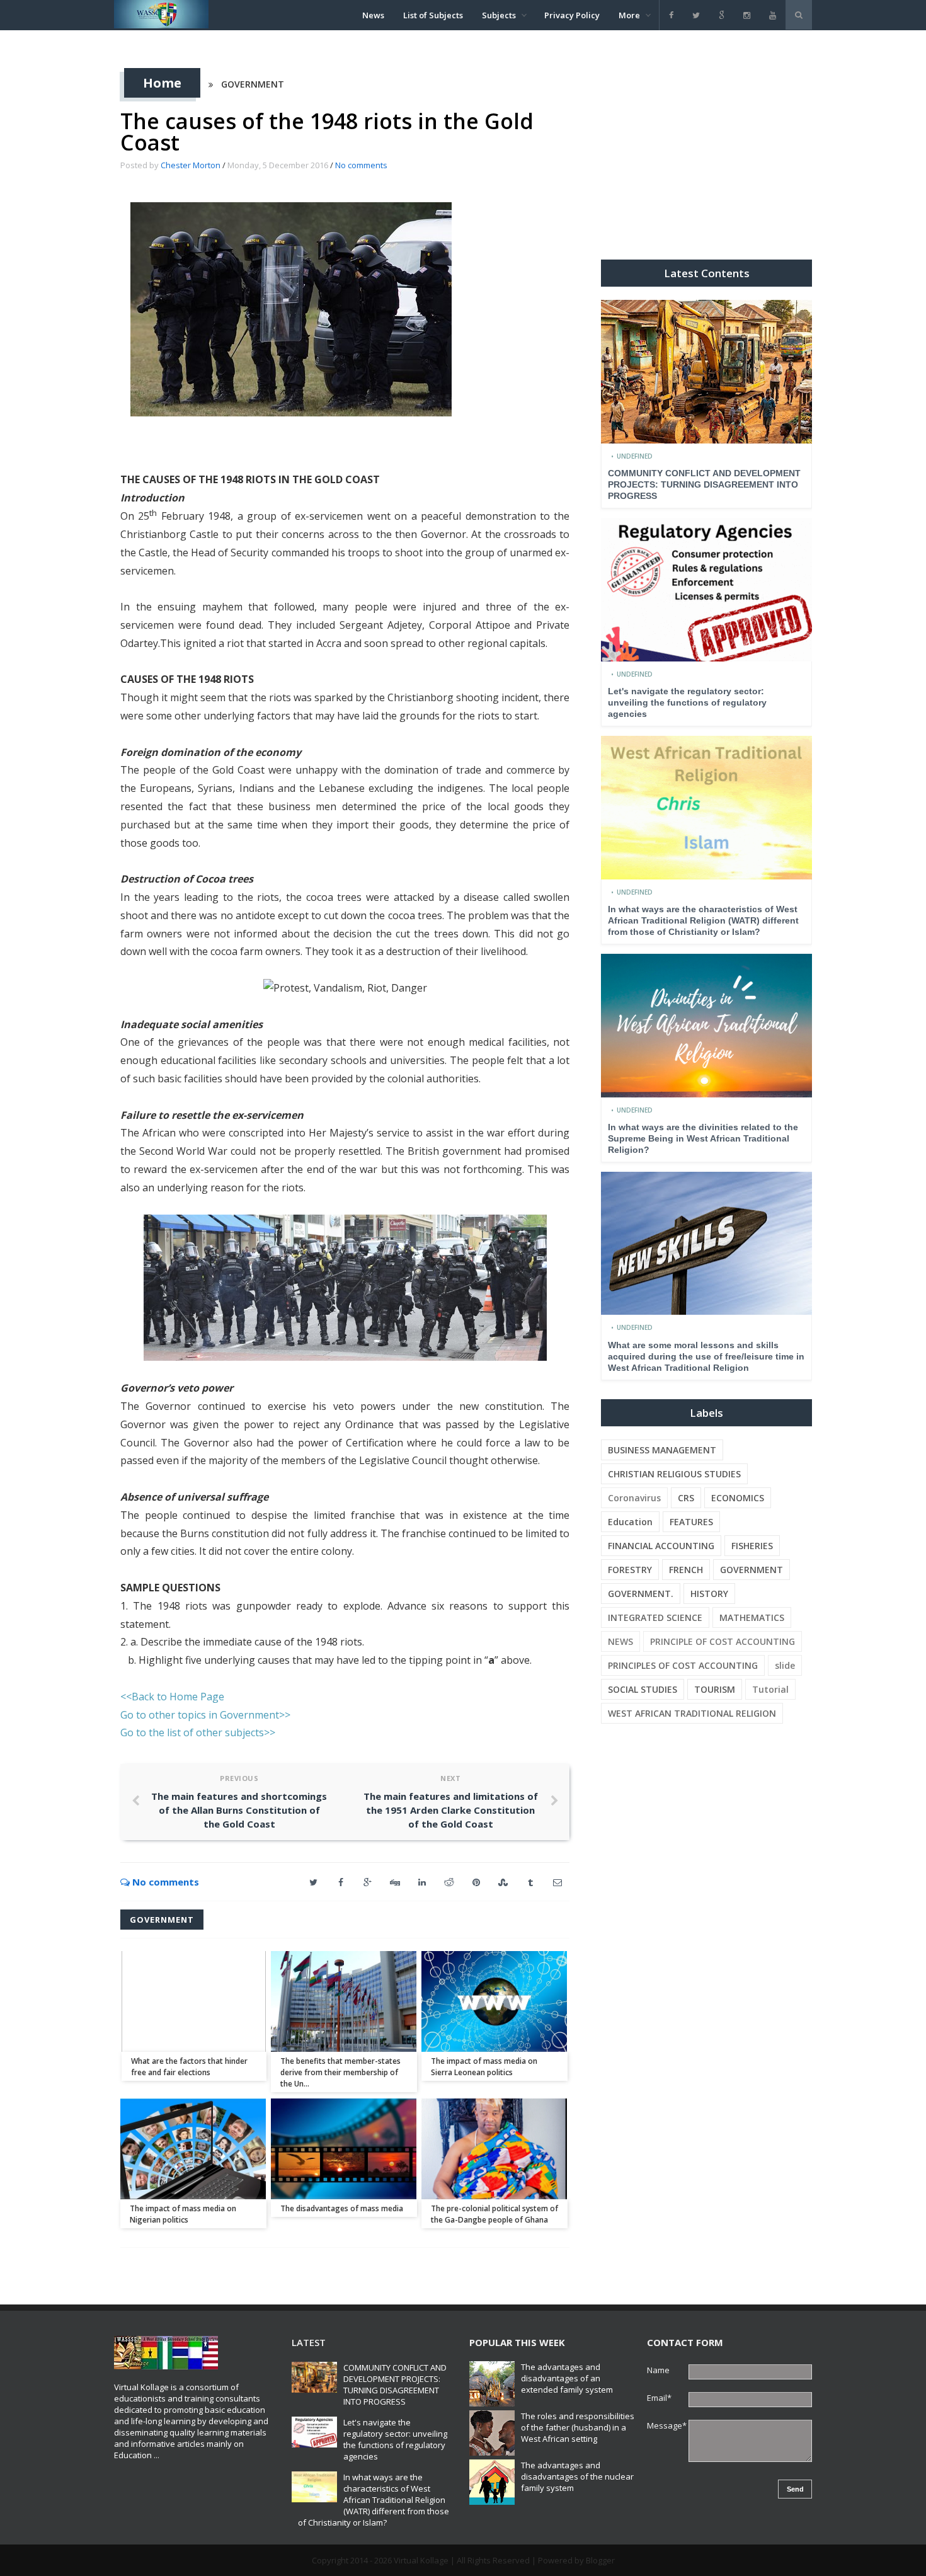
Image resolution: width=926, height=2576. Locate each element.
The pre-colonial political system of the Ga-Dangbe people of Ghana (494, 2214)
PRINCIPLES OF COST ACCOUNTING (683, 1665)
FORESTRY (630, 1570)
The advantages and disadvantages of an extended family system (567, 2378)
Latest (309, 2342)
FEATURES (691, 1522)
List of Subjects (433, 15)
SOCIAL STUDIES (643, 1689)
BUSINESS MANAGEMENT (662, 1450)
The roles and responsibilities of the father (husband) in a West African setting (578, 2427)
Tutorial (770, 1689)
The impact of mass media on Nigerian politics (183, 2214)
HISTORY (709, 1594)
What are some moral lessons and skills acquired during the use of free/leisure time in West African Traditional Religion (706, 1356)
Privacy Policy (572, 15)
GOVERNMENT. (641, 1594)
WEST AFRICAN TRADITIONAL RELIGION (692, 1713)
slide (785, 1665)
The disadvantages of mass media (342, 2208)
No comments (361, 165)
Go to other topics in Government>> (205, 1715)
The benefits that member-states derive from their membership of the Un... (340, 2072)
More (629, 15)
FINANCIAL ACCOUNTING (661, 1546)
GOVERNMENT (253, 84)
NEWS (620, 1641)
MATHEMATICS (752, 1617)
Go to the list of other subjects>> (198, 1732)
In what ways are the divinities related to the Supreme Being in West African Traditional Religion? (703, 1138)
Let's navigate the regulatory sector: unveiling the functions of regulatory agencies (687, 702)
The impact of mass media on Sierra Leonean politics (484, 2067)
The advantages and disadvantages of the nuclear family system (577, 2476)
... (157, 2455)
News (373, 15)
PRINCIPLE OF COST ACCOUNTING (723, 1641)
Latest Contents (707, 273)
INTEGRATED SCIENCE (655, 1617)
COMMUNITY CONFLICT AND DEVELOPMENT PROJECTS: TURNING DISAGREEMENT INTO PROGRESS (704, 484)
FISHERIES (752, 1546)
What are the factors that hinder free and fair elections (189, 2067)
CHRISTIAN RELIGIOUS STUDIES (674, 1474)
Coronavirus (634, 1498)
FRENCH (686, 1570)
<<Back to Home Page (172, 1697)
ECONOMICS (738, 1498)
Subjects (499, 15)
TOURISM (715, 1689)
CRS (686, 1498)
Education (630, 1522)
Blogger (600, 2560)
